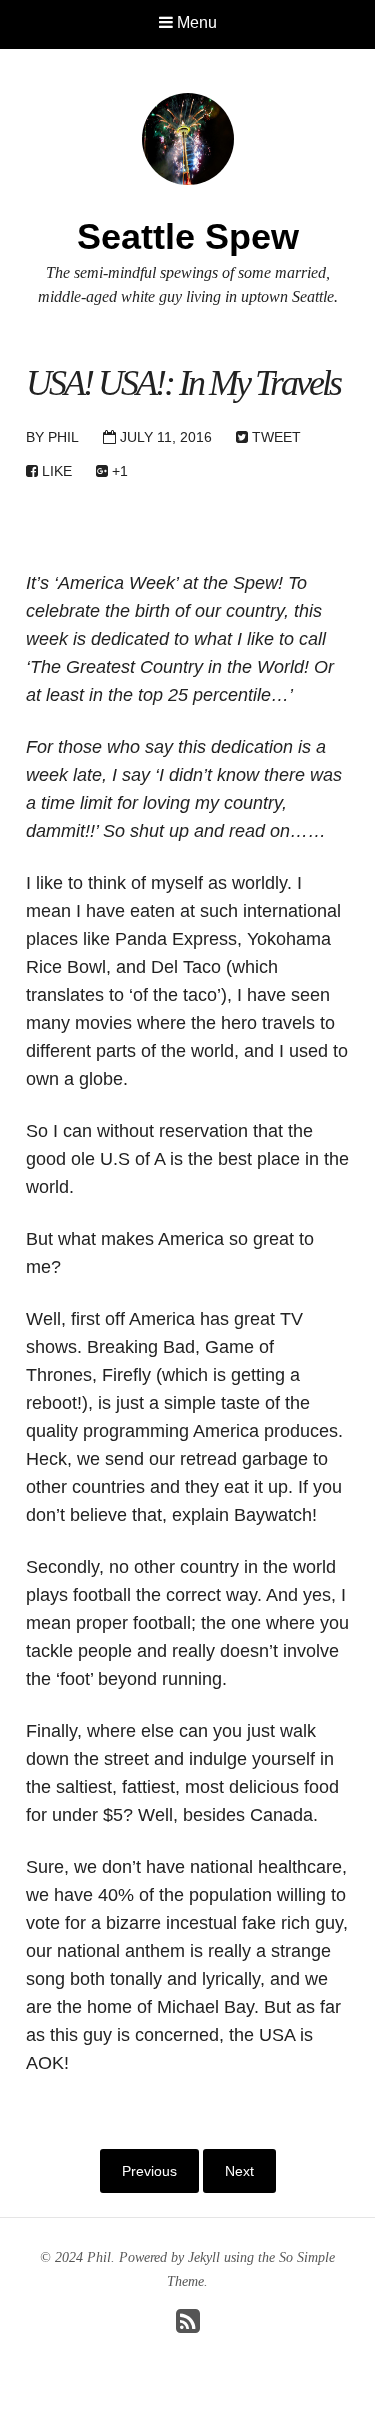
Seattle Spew (188, 236)
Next (239, 2171)
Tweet (274, 437)
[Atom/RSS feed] (188, 2326)
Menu (195, 22)
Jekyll (204, 2257)
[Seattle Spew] (188, 137)
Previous (149, 2171)
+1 (118, 471)
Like (55, 471)
